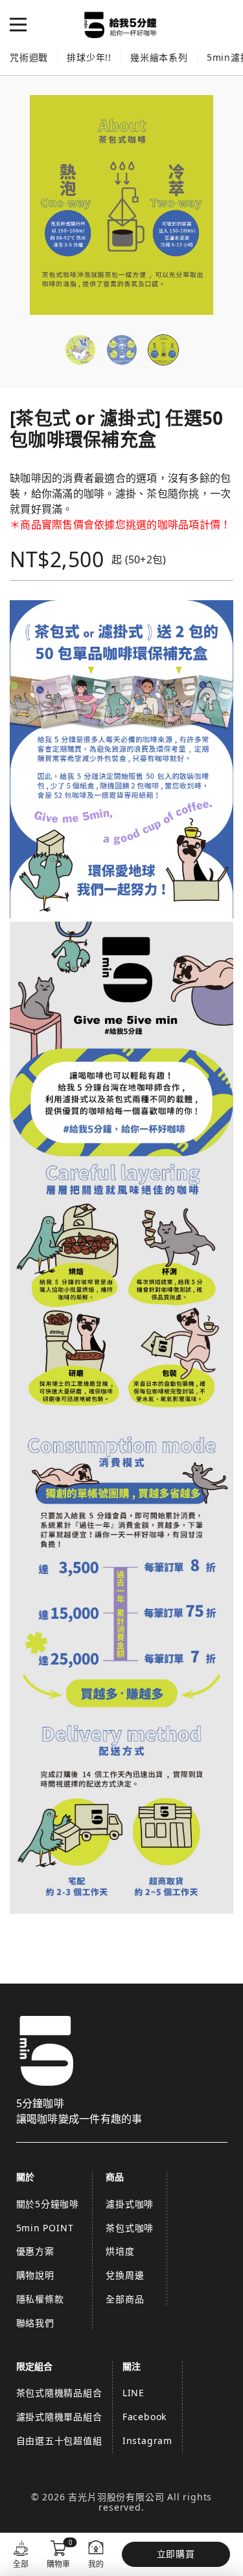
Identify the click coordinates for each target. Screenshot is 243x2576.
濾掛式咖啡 (130, 2204)
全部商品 (125, 2299)
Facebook (145, 2417)
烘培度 (120, 2251)
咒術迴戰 (29, 57)
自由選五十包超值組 (59, 2441)
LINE (133, 2393)
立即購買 (176, 2554)
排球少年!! (89, 57)
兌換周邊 (125, 2275)
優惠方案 (35, 2251)
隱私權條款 (40, 2299)
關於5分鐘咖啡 (48, 2204)
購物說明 (35, 2275)
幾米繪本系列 (159, 57)
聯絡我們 (35, 2323)
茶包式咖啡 (130, 2228)
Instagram (147, 2441)
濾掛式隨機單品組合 (59, 2417)
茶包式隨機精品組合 (59, 2393)
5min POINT (45, 2228)
